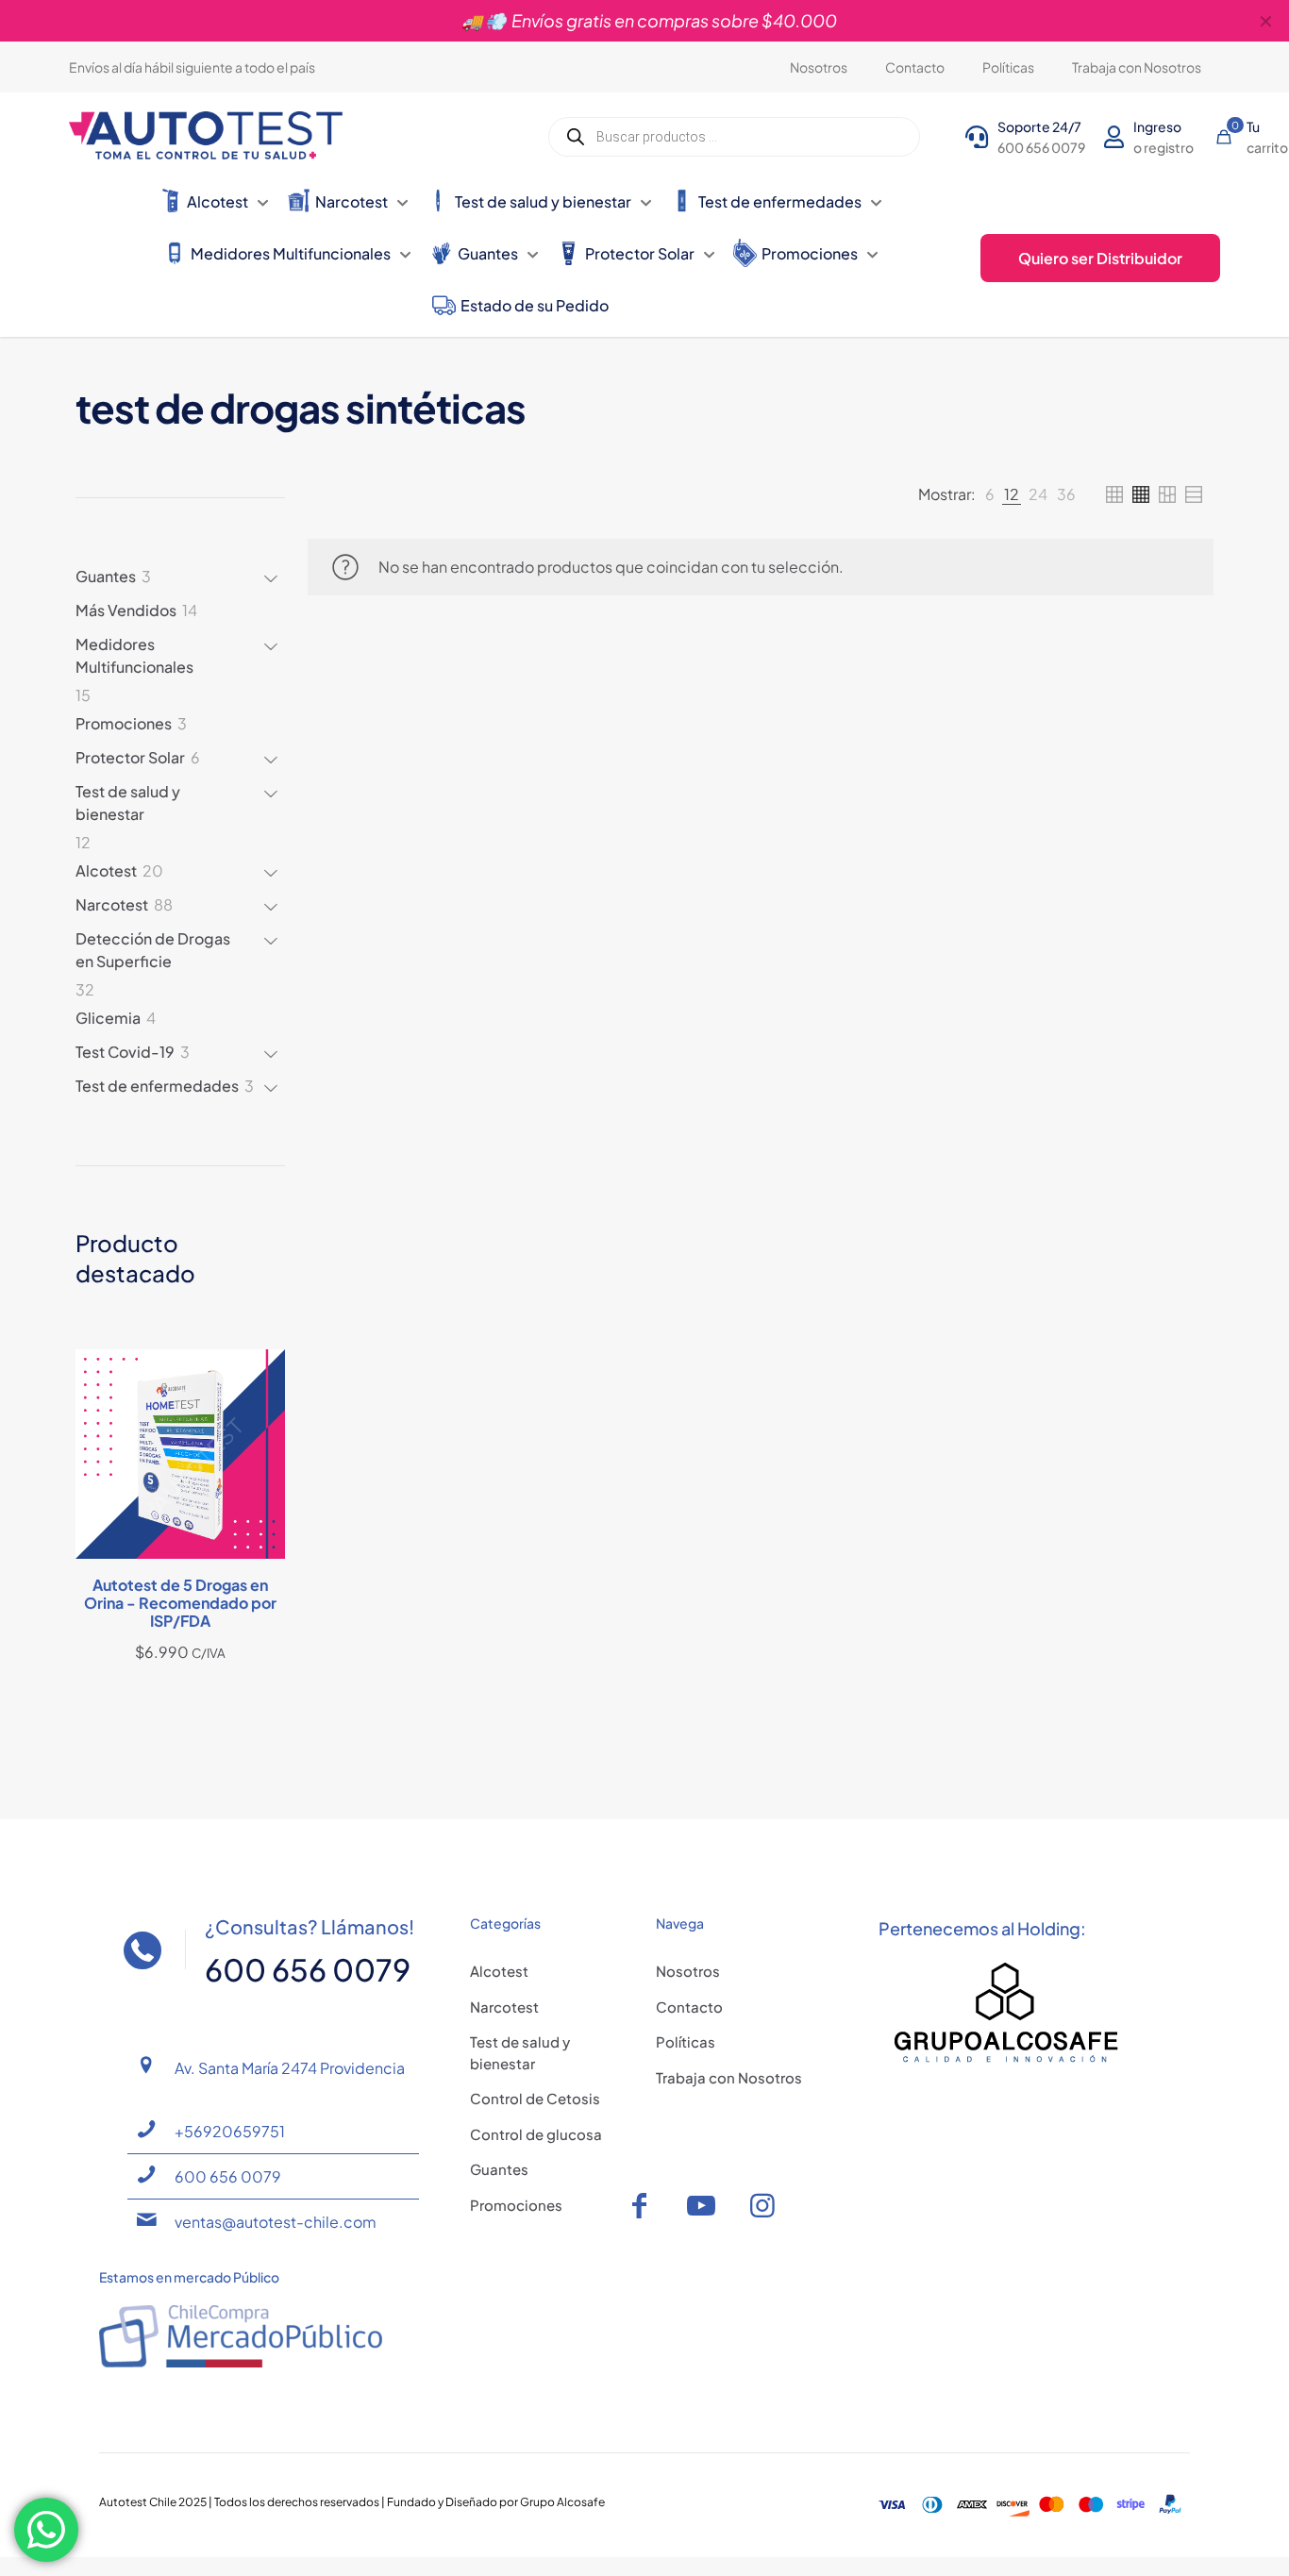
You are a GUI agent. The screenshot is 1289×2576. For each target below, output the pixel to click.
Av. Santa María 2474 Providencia (290, 2068)
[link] (990, 494)
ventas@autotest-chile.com (276, 2222)
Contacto (689, 2007)
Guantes (499, 2169)
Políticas (686, 2041)
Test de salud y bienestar (520, 2052)
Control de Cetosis (535, 2098)
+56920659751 (230, 2131)
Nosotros (688, 1971)
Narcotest (504, 2007)
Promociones (516, 2205)
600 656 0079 (228, 2176)
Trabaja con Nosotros (729, 2077)
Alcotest (499, 1971)
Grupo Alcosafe (562, 2502)
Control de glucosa (536, 2134)
